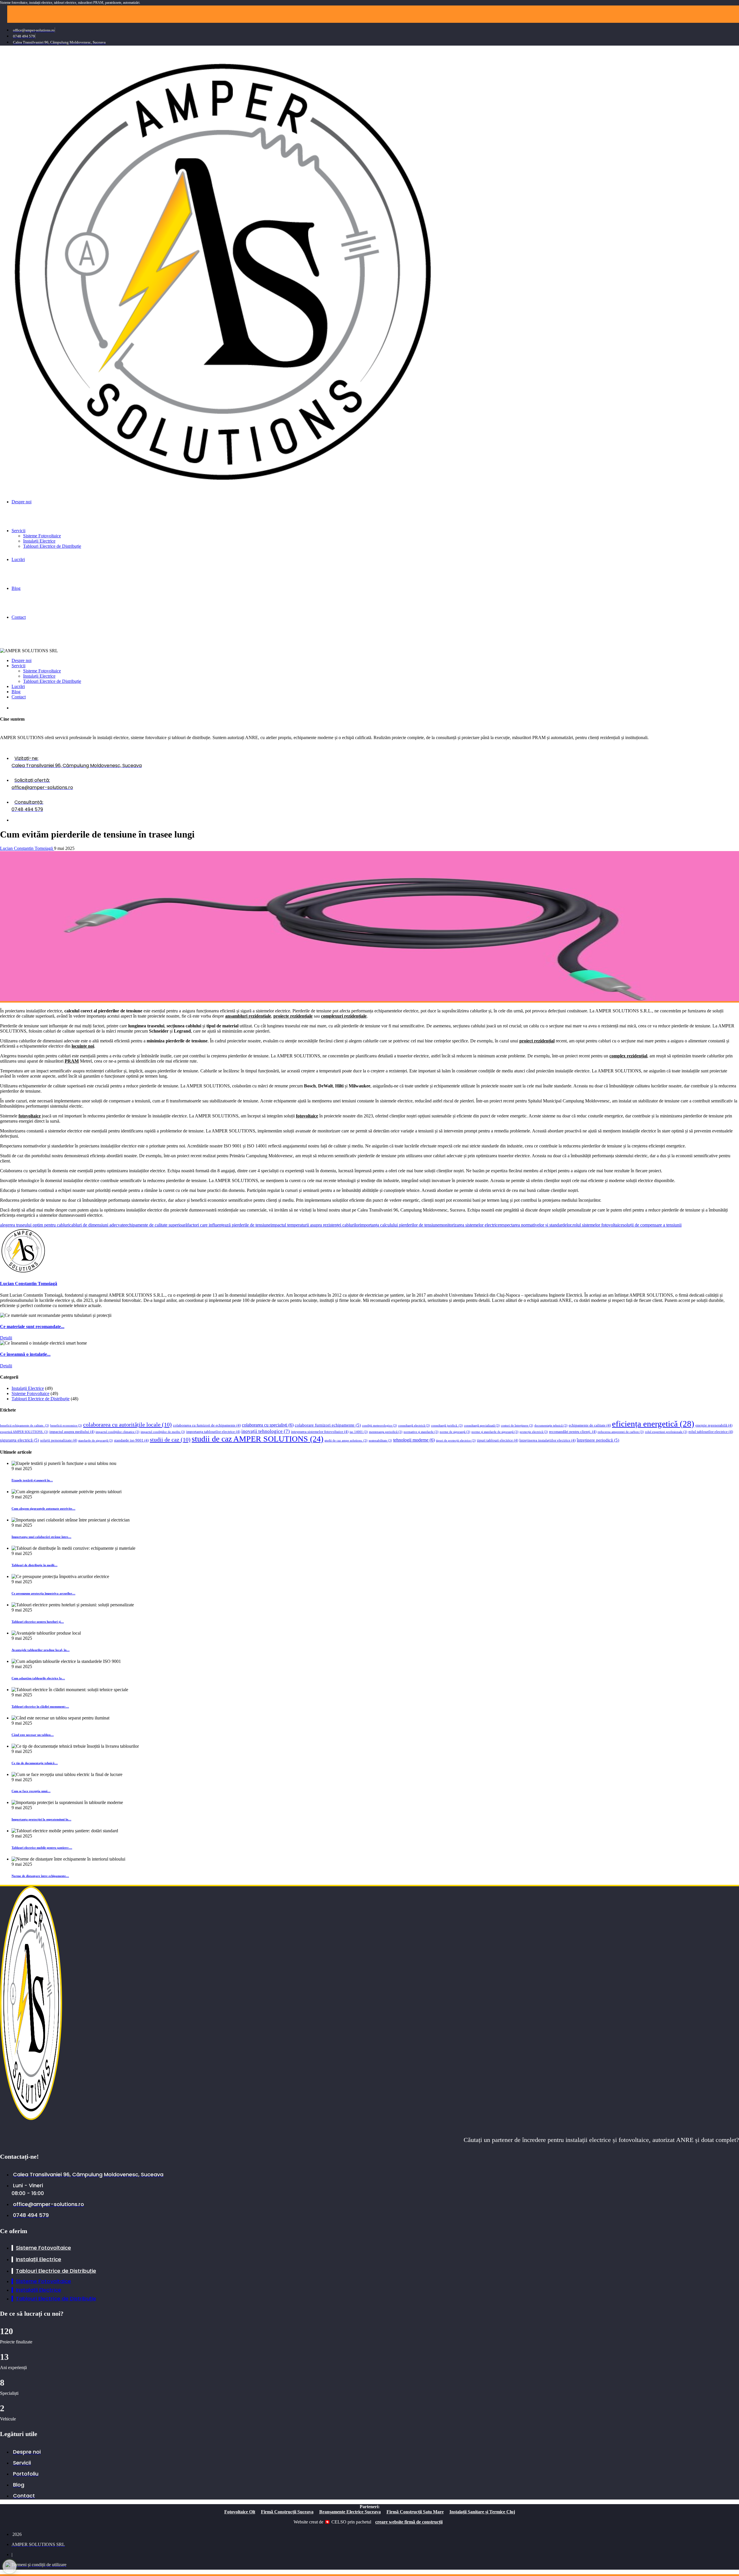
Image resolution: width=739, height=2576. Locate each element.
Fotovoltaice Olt (240, 2512)
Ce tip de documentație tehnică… (35, 1763)
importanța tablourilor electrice (213, 1432)
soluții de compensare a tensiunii (652, 1225)
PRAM (72, 1061)
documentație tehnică (551, 1426)
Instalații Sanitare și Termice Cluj (482, 2512)
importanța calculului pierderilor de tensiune (400, 1225)
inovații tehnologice (266, 1431)
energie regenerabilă (714, 1425)
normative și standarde (421, 1432)
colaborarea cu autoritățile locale (127, 1425)
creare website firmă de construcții (409, 2522)
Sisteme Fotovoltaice (30, 1393)
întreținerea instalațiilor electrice (547, 1440)
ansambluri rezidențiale (248, 1016)
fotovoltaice (30, 1116)
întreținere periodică (598, 1440)
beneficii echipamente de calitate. (25, 1426)
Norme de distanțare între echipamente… (40, 1876)
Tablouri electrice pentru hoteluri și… (38, 1622)
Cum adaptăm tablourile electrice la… (38, 1678)
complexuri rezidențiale (344, 1016)
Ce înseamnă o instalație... (25, 1354)
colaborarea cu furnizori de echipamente (207, 1425)
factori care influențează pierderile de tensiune (229, 1225)
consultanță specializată (482, 1426)
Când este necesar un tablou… (33, 1735)
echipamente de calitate (590, 1425)
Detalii (6, 1338)
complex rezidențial (628, 1056)
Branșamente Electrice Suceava (350, 2512)
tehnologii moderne (414, 1440)
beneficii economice (66, 1426)
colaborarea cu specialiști (268, 1425)
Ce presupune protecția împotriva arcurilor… (43, 1593)
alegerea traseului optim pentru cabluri (35, 1225)
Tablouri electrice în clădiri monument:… (40, 1706)
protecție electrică (534, 1432)
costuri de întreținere (517, 1426)
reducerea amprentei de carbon (621, 1432)
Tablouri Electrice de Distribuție (41, 1399)
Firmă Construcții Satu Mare (415, 2512)
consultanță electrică (414, 1426)
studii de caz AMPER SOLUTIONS (257, 1439)
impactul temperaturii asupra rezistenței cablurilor (315, 1225)
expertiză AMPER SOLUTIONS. (24, 1432)
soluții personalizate (59, 1440)
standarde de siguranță (96, 1441)
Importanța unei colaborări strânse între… (41, 1537)
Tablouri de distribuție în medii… (34, 1565)
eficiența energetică (653, 1424)
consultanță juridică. (447, 1426)
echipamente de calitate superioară (156, 1225)
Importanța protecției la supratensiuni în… (41, 1819)
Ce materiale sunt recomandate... (32, 1327)
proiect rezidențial (537, 1041)
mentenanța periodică (386, 1432)
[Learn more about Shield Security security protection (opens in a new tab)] (10, 2566)
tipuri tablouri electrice (498, 1440)
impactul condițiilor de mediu (163, 1432)
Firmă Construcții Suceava (287, 2512)
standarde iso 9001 (131, 1440)
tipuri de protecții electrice (456, 1441)
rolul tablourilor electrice (711, 1432)
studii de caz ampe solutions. (346, 1441)
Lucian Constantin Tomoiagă (27, 848)
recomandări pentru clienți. (573, 1432)
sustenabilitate (380, 1441)
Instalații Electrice (28, 820)
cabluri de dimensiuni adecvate (97, 1225)
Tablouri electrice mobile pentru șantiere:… (42, 1848)
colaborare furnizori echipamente (328, 1425)
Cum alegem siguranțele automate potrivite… (43, 1508)
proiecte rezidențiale (293, 1016)
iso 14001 (359, 1432)
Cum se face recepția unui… (31, 1791)
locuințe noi (83, 1046)
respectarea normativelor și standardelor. (536, 1225)
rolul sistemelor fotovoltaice (598, 1225)
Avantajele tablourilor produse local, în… (41, 1650)
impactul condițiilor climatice (117, 1432)
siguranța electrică (19, 1440)
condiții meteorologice (379, 1426)
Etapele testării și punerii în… (32, 1480)
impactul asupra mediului (72, 1432)
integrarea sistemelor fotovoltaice (320, 1432)
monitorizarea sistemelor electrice (470, 1225)
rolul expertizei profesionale (666, 1432)
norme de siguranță (455, 1432)
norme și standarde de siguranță (495, 1432)
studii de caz (170, 1440)
